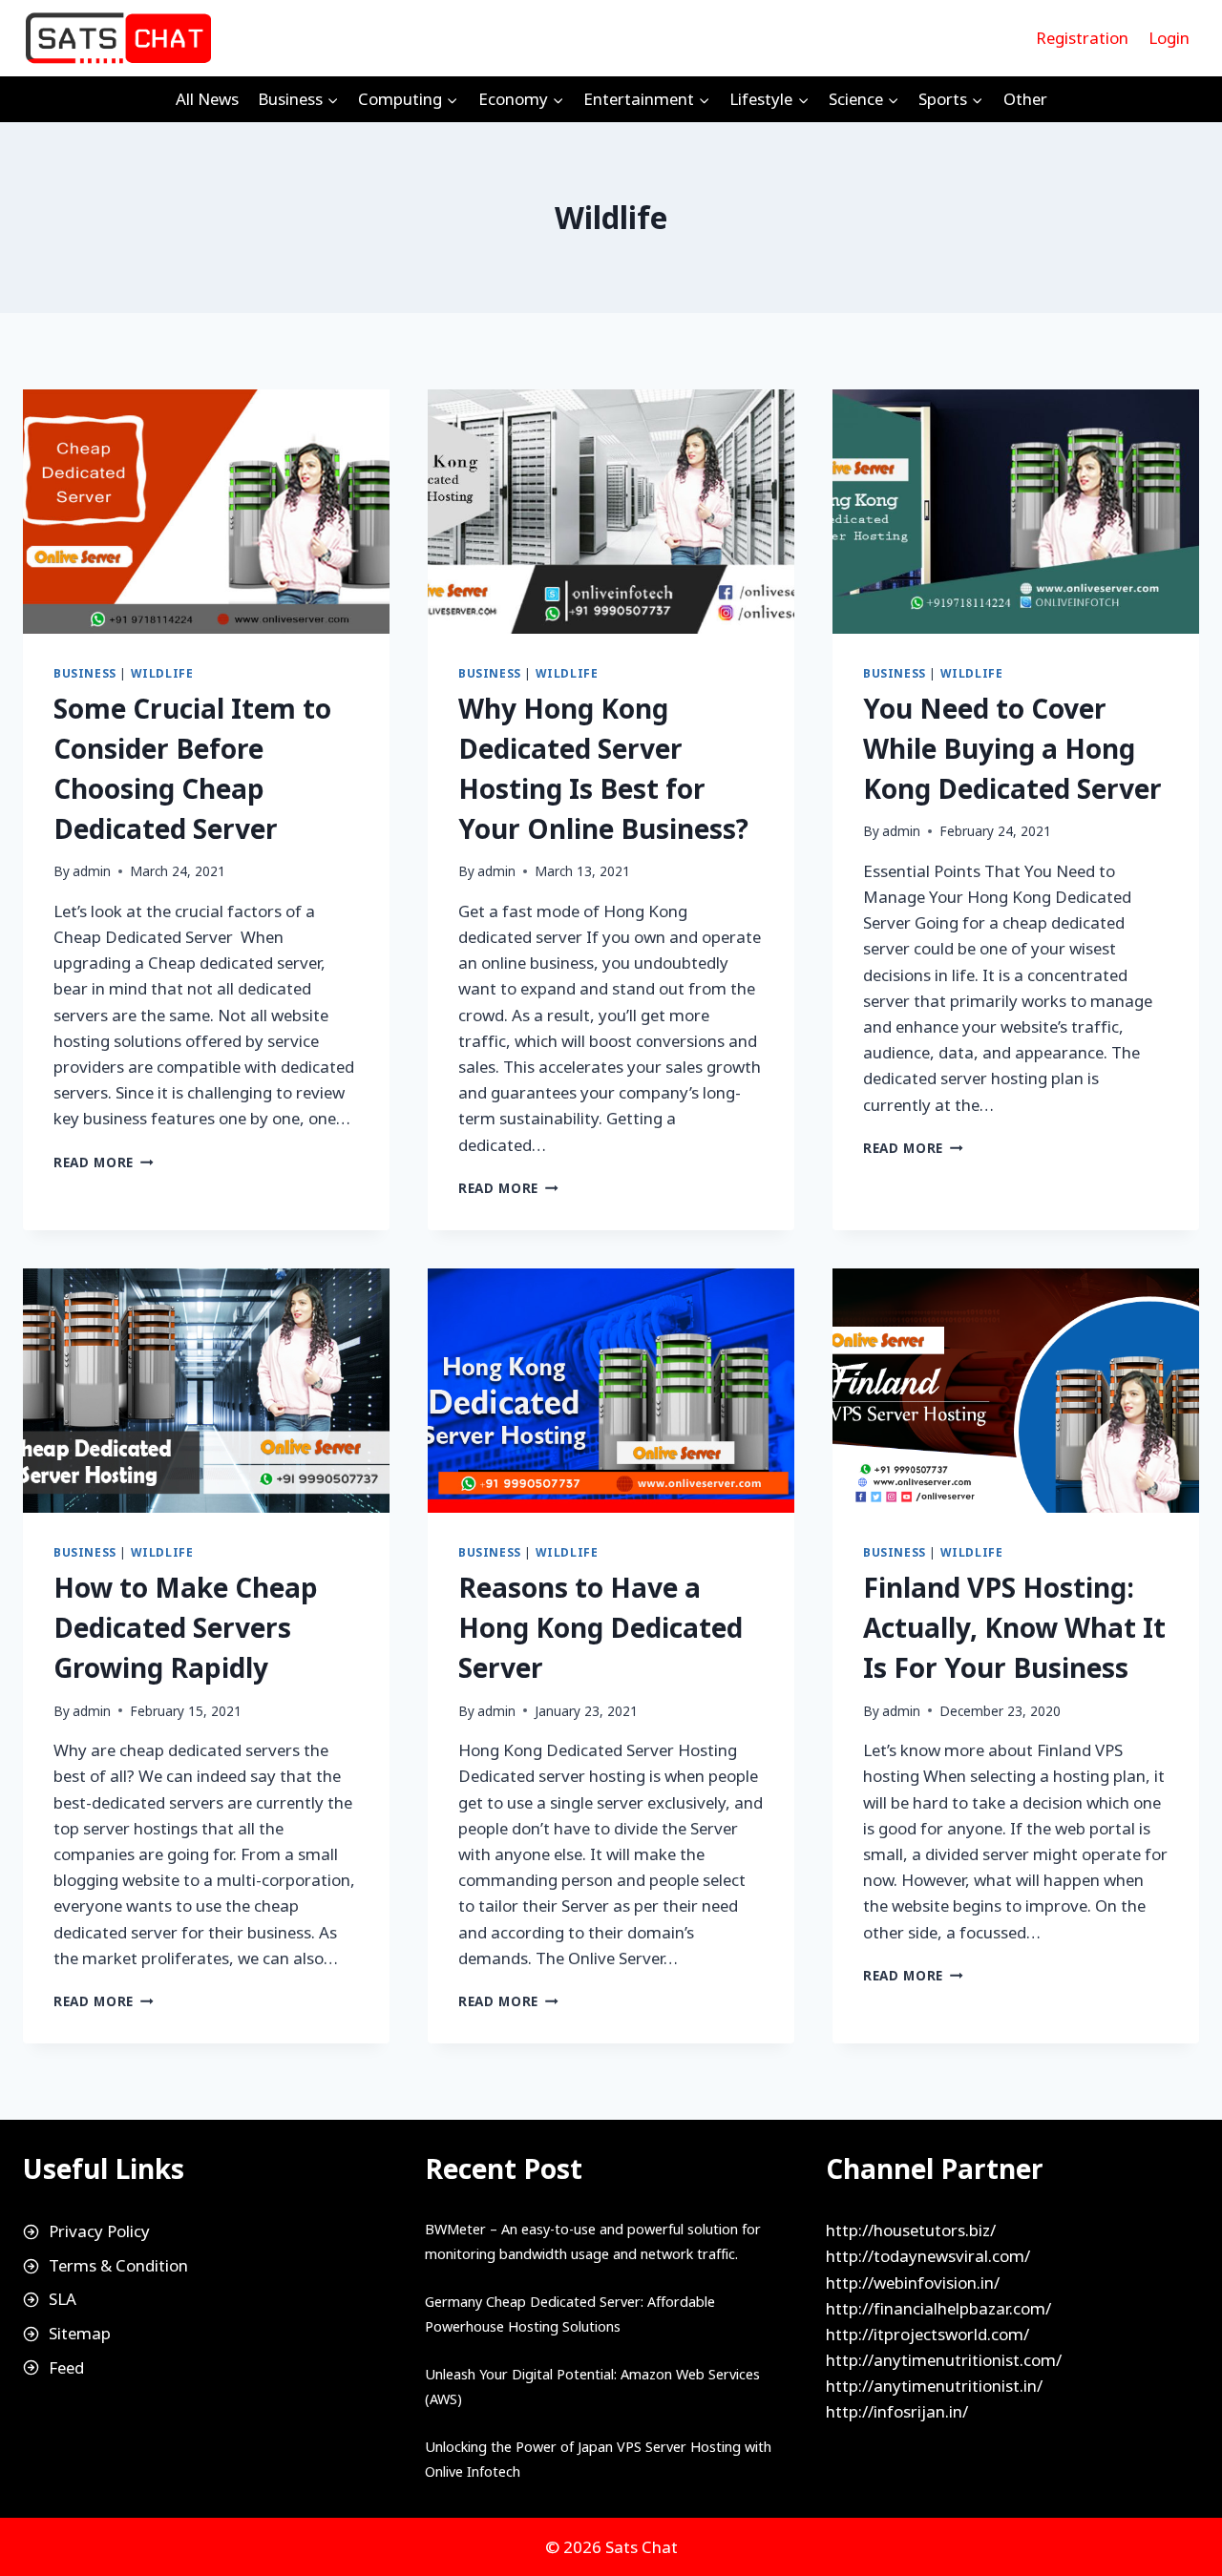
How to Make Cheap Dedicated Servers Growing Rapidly (186, 1627)
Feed (66, 2367)
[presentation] (206, 512)
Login (1169, 38)
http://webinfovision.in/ (913, 2283)
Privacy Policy (99, 2231)
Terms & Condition (118, 2265)
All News (207, 99)
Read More (104, 1162)
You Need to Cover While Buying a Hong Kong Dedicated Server (1012, 748)
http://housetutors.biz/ (911, 2230)
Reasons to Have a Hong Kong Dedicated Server (600, 1627)
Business (85, 673)
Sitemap (80, 2333)
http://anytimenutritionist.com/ (944, 2360)
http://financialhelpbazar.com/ (938, 2308)
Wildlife (162, 673)
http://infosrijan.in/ (897, 2411)
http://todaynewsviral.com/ (928, 2256)
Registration (1082, 38)
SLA (63, 2299)
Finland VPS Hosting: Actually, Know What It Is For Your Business (1014, 1627)
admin (92, 871)
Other (1025, 99)
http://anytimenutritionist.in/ (934, 2386)
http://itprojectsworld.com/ (927, 2334)
